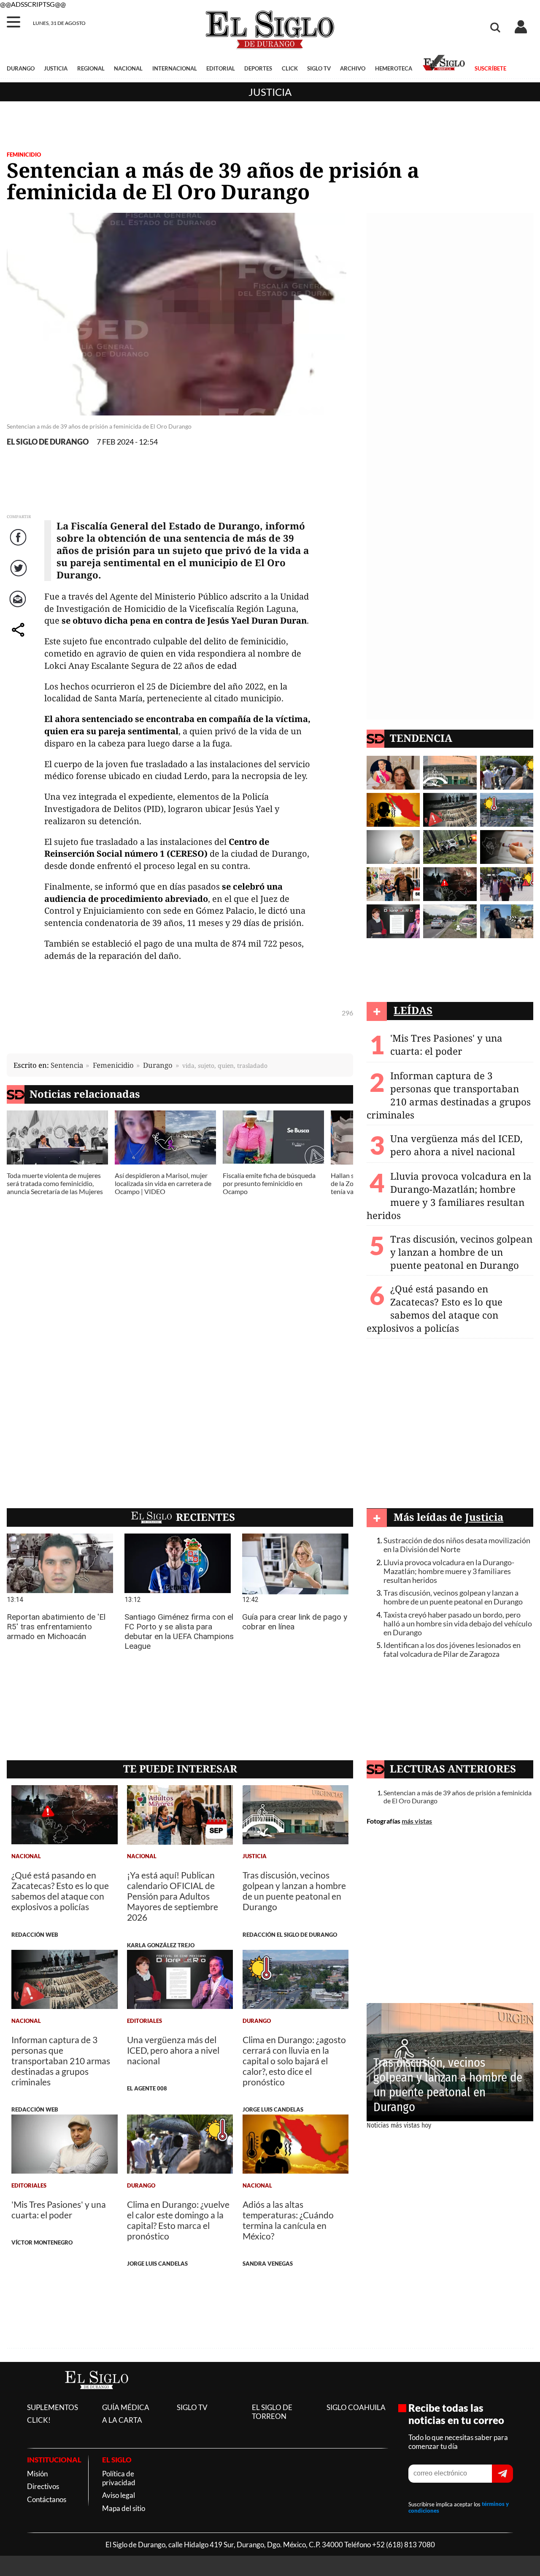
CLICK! (39, 2420)
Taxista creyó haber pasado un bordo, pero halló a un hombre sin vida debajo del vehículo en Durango (458, 1624)
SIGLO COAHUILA (356, 2407)
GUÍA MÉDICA (126, 2407)
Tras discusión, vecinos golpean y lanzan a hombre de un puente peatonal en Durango (461, 1252)
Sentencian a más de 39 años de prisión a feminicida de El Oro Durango (458, 1797)
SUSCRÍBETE (490, 68)
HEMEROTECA (394, 68)
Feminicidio (24, 155)
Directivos (43, 2486)
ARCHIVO (353, 68)
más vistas (417, 1821)
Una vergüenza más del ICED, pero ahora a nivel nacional (456, 1145)
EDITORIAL (221, 68)
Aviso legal (119, 2495)
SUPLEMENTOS (53, 2407)
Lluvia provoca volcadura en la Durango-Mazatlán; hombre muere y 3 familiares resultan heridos (449, 1196)
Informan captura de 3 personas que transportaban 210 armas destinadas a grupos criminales (449, 1095)
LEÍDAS (413, 1010)
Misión (37, 2474)
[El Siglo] (97, 2398)
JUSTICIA (56, 68)
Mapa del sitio (124, 2508)
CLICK (290, 68)
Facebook (19, 546)
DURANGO (21, 68)
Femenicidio (113, 1065)
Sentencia (67, 1065)
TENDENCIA (421, 738)
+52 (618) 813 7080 (404, 2545)
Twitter (19, 577)
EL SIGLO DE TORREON (272, 2412)
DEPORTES (258, 68)
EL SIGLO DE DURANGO (48, 442)
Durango (158, 1065)
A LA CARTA (122, 2420)
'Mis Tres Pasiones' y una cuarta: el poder (446, 1045)
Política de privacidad (119, 2478)
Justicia (270, 92)
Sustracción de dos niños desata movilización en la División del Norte (457, 1545)
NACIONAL (128, 68)
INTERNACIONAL (175, 68)
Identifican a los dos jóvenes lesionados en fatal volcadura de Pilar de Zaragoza (452, 1650)
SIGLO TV (319, 68)
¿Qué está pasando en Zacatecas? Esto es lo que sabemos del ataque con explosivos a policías (435, 1308)
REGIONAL (91, 68)
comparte (19, 638)
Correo (19, 607)
